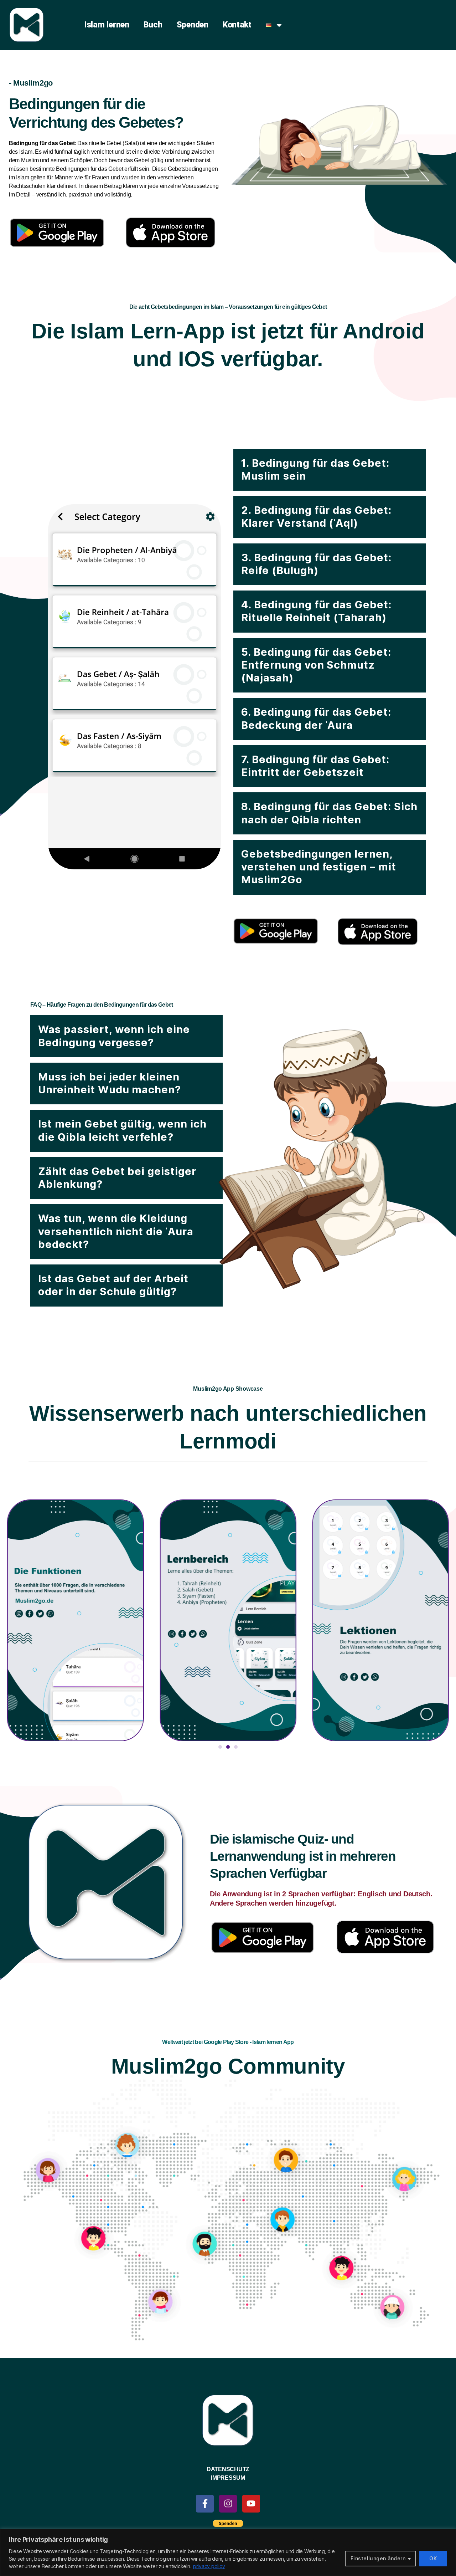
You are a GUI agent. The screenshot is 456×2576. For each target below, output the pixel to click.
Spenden (193, 25)
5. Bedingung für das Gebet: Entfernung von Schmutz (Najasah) (316, 665)
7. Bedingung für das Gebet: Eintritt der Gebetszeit (315, 766)
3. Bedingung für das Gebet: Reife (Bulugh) (316, 564)
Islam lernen (107, 25)
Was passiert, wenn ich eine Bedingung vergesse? (114, 1036)
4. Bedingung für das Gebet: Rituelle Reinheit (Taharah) (316, 611)
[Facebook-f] (205, 2504)
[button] (330, 470)
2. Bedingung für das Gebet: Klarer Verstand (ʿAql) (316, 517)
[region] (228, 2552)
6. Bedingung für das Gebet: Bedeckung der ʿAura (316, 718)
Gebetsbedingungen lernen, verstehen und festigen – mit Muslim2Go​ (319, 867)
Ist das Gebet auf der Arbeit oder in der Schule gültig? (113, 1285)
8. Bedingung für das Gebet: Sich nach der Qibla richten (329, 813)
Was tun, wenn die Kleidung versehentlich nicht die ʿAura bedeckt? (116, 1231)
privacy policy (209, 2566)
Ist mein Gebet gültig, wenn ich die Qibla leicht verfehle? (122, 1130)
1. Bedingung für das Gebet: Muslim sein (315, 469)
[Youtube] (251, 2504)
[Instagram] (228, 2504)
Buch (153, 25)
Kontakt (237, 25)
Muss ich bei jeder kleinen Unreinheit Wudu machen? (110, 1083)
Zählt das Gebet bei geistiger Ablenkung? (117, 1178)
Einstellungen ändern (378, 2558)
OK (433, 2558)
